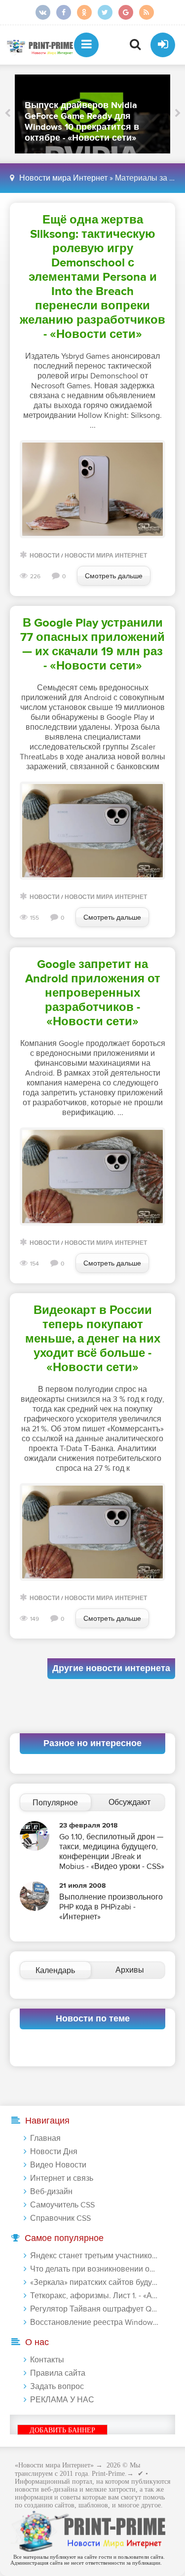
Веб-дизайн (51, 2192)
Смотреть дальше (114, 576)
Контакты (47, 2360)
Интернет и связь (62, 2178)
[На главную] (39, 45)
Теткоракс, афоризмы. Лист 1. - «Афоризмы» (94, 2296)
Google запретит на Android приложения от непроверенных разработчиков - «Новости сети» (93, 993)
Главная (45, 2138)
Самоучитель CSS (62, 2205)
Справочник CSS (60, 2218)
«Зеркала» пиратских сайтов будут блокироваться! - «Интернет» (94, 2282)
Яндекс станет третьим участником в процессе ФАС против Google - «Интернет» (94, 2256)
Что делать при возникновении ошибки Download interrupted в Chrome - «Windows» (94, 2269)
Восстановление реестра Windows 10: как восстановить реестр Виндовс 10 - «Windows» (94, 2322)
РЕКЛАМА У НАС (62, 2400)
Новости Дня (54, 2152)
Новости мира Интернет (63, 178)
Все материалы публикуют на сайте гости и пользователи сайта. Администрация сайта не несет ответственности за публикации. (88, 2560)
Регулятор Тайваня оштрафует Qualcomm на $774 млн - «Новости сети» (94, 2309)
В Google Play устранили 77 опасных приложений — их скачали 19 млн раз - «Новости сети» (92, 644)
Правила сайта (58, 2373)
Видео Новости (58, 2165)
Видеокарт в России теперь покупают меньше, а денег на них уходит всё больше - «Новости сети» (93, 1339)
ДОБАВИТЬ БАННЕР (62, 2430)
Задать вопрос (57, 2387)
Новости (45, 556)
